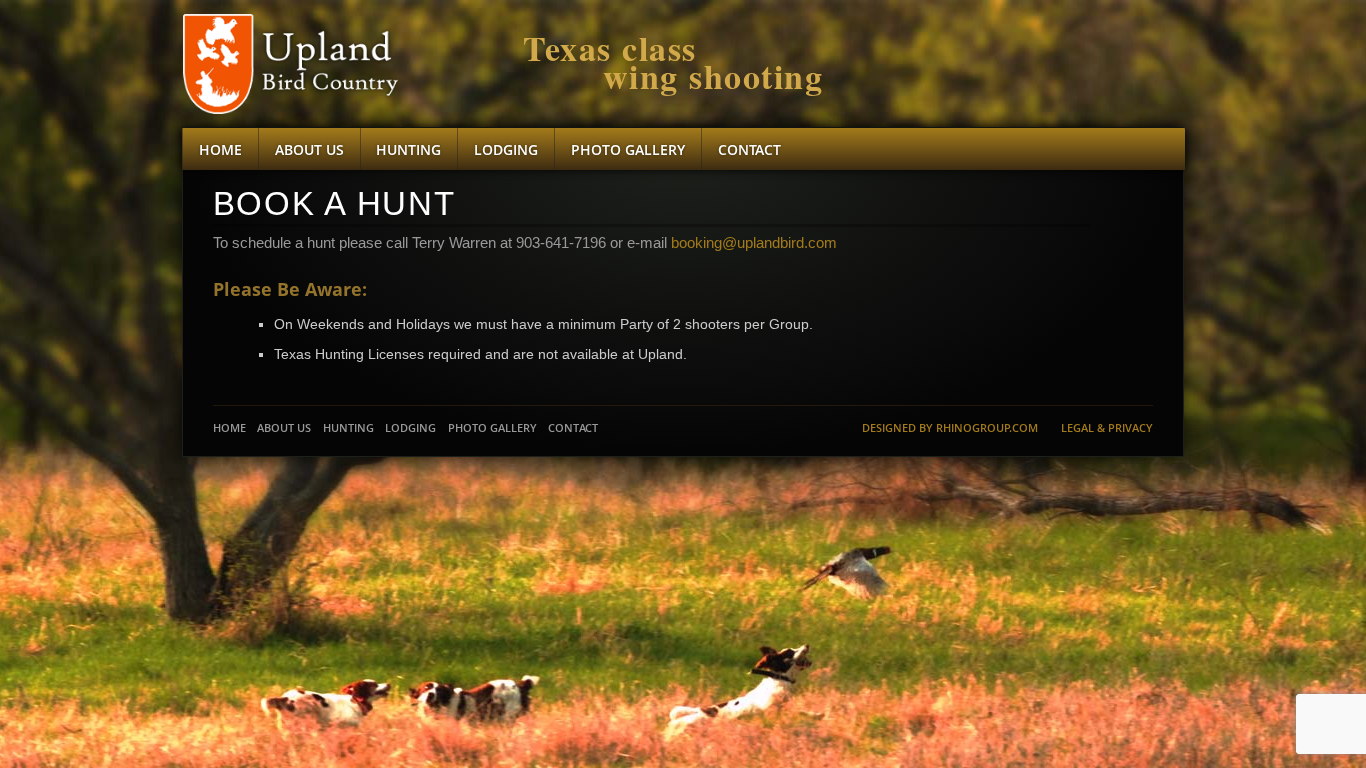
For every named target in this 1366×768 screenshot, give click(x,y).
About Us (309, 149)
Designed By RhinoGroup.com (950, 427)
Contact (749, 149)
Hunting (408, 149)
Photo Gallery (628, 149)
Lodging (506, 149)
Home (220, 149)
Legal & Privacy (1107, 427)
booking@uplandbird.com (754, 242)
